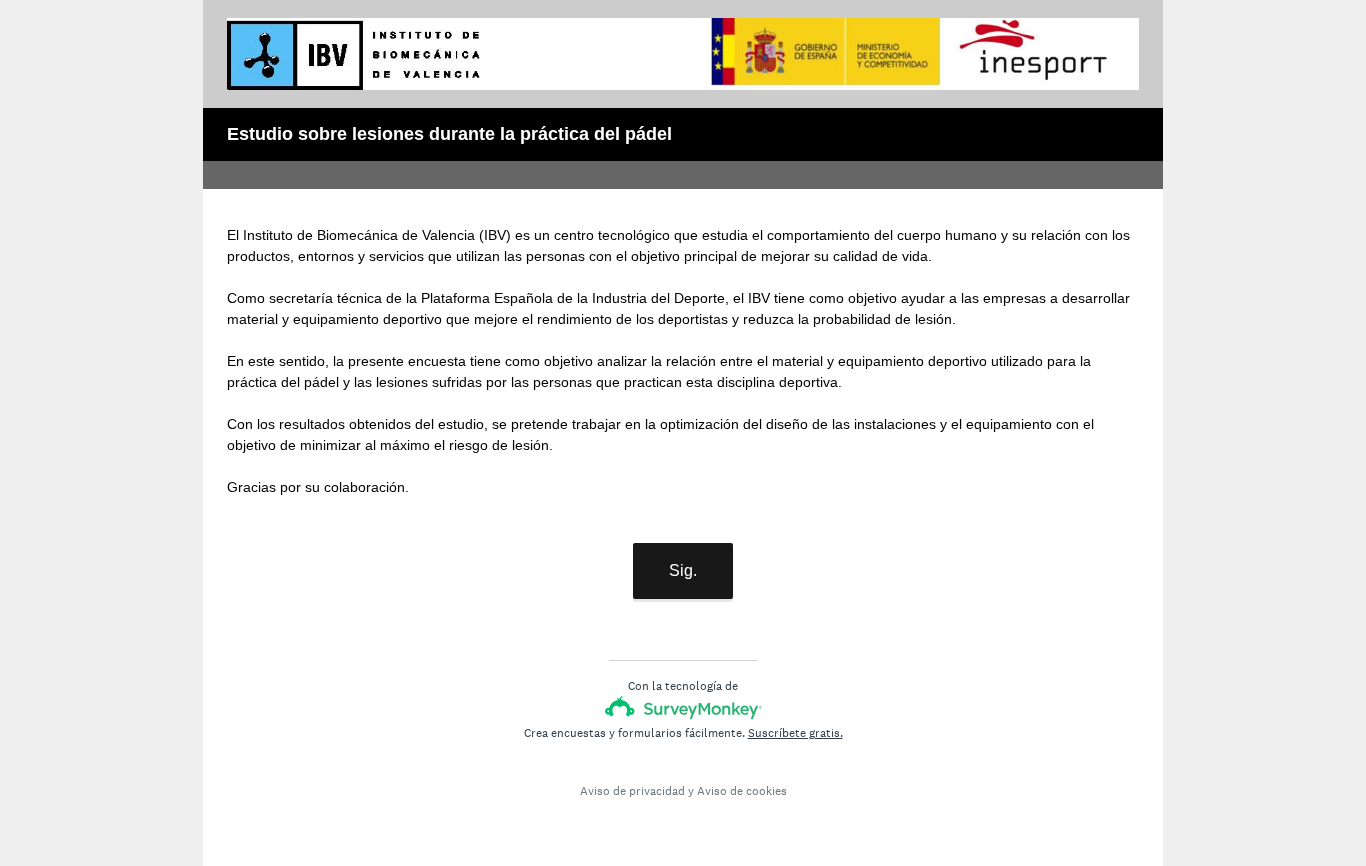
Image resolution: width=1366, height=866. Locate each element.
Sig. (683, 570)
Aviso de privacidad (632, 791)
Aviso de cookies (742, 791)
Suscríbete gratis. (795, 733)
